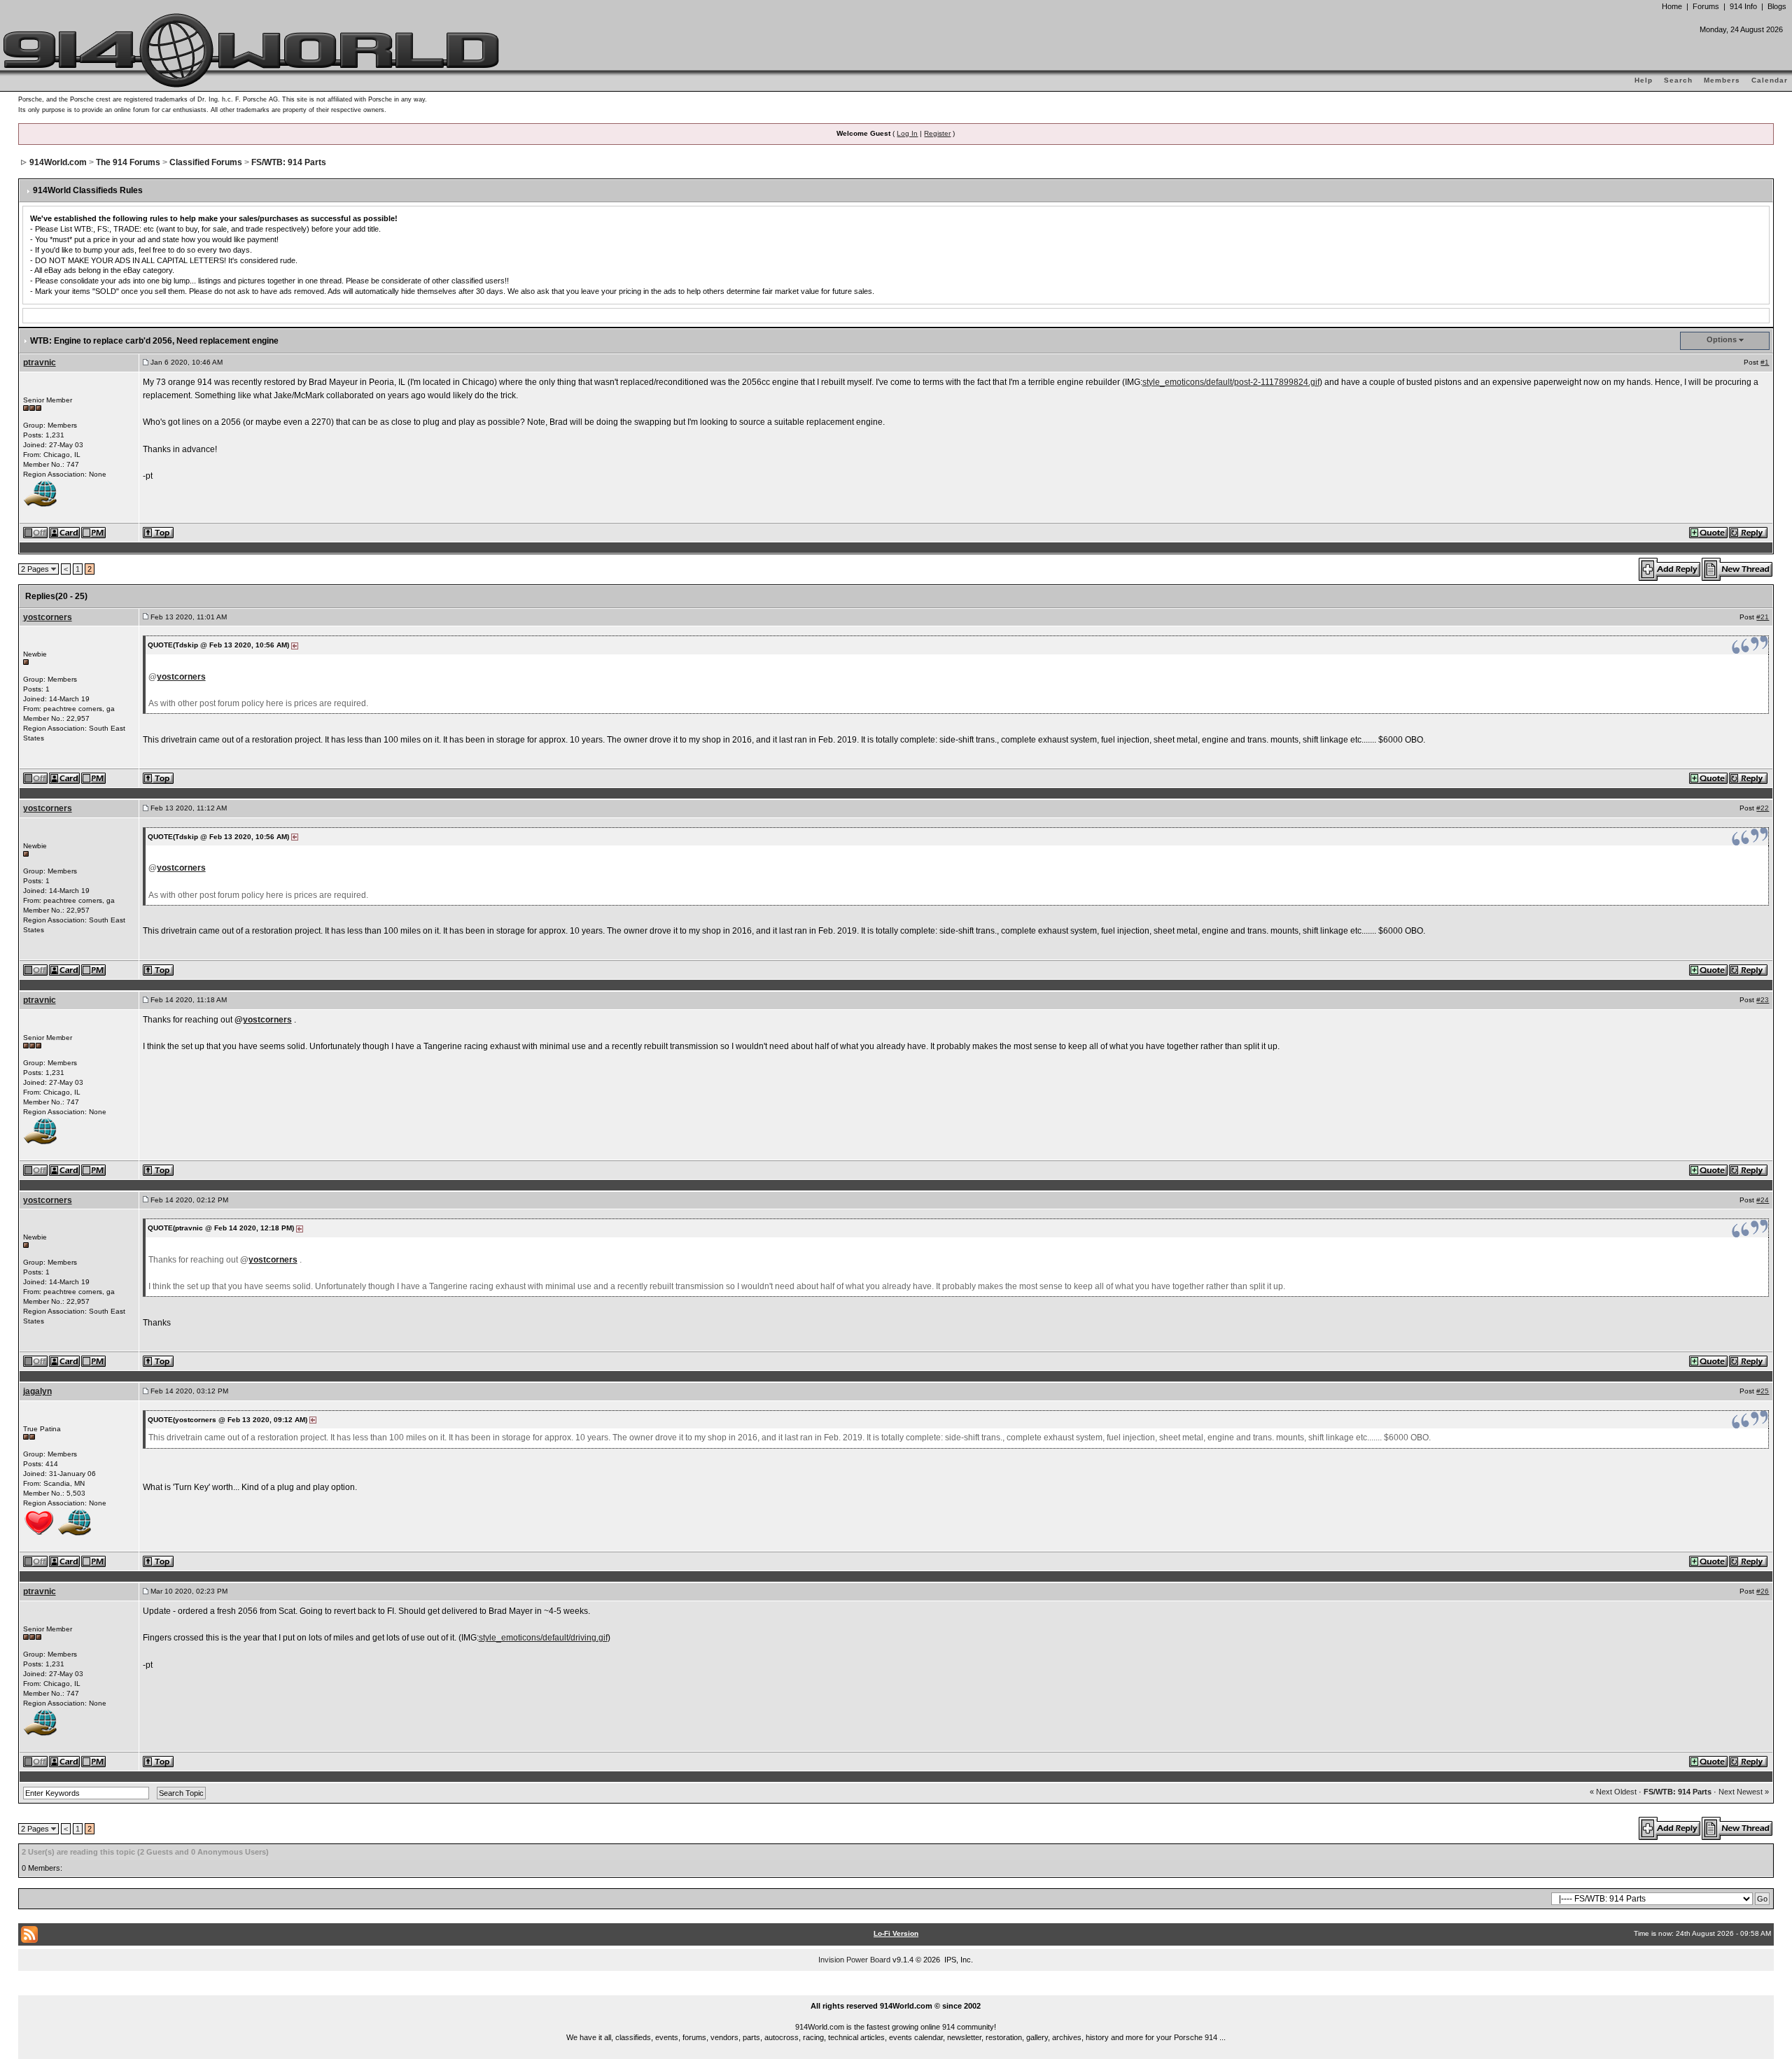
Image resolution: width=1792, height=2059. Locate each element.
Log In (907, 133)
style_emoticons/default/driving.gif (543, 1638)
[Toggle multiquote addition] (1709, 532)
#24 (1763, 1200)
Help (1644, 80)
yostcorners (48, 617)
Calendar (1770, 80)
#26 (1763, 1591)
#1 (1765, 362)
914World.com (58, 162)
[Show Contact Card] (65, 532)
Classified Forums (206, 162)
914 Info (1743, 6)
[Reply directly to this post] (1749, 532)
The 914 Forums (128, 162)
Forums (1706, 6)
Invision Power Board (854, 1960)
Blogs (1777, 6)
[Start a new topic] (1738, 568)
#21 (1763, 617)
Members (1722, 80)
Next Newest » (1744, 1792)
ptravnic (40, 363)
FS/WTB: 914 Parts (289, 162)
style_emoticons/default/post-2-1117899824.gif (1231, 382)
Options (1722, 339)
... (896, 1990)
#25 (1763, 1391)
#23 (1763, 1000)
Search (1678, 80)
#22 (1763, 808)
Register (937, 133)
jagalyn (37, 1391)
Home (1672, 6)
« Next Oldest (1613, 1792)
